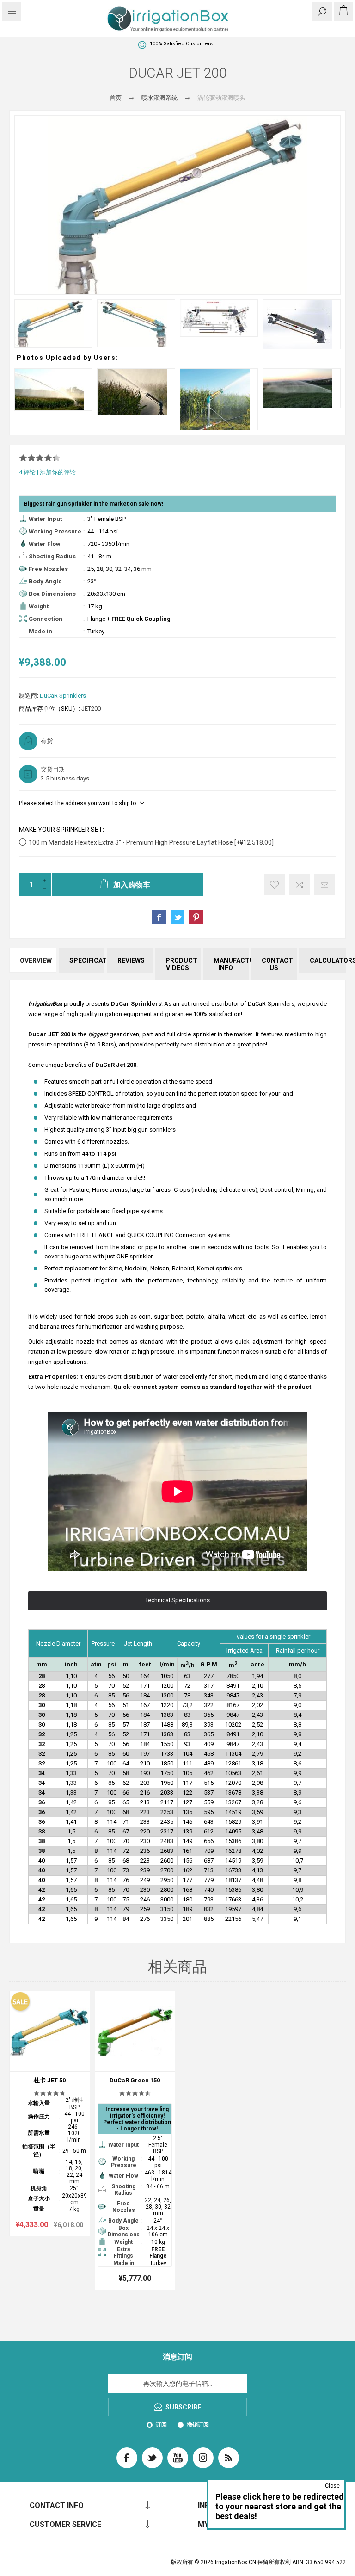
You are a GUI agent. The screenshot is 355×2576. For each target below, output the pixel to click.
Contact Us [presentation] (277, 964)
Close (332, 2486)
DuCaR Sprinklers (63, 696)
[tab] (33, 964)
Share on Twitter (177, 917)
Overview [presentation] (36, 960)
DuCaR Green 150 (135, 2080)
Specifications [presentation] (87, 960)
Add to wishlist (274, 885)
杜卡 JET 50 (50, 2080)
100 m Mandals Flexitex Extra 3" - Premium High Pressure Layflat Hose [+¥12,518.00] (151, 842)
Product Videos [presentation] (181, 964)
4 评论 (27, 472)
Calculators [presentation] (328, 960)
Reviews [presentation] (131, 960)
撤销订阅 (198, 2425)
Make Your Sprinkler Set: (61, 830)
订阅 (161, 2425)
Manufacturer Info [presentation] (231, 964)
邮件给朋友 (324, 885)
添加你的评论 (58, 472)
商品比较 (299, 885)
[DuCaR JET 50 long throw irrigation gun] (50, 2031)
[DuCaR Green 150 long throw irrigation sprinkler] (135, 2031)
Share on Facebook (159, 917)
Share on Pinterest (196, 917)
